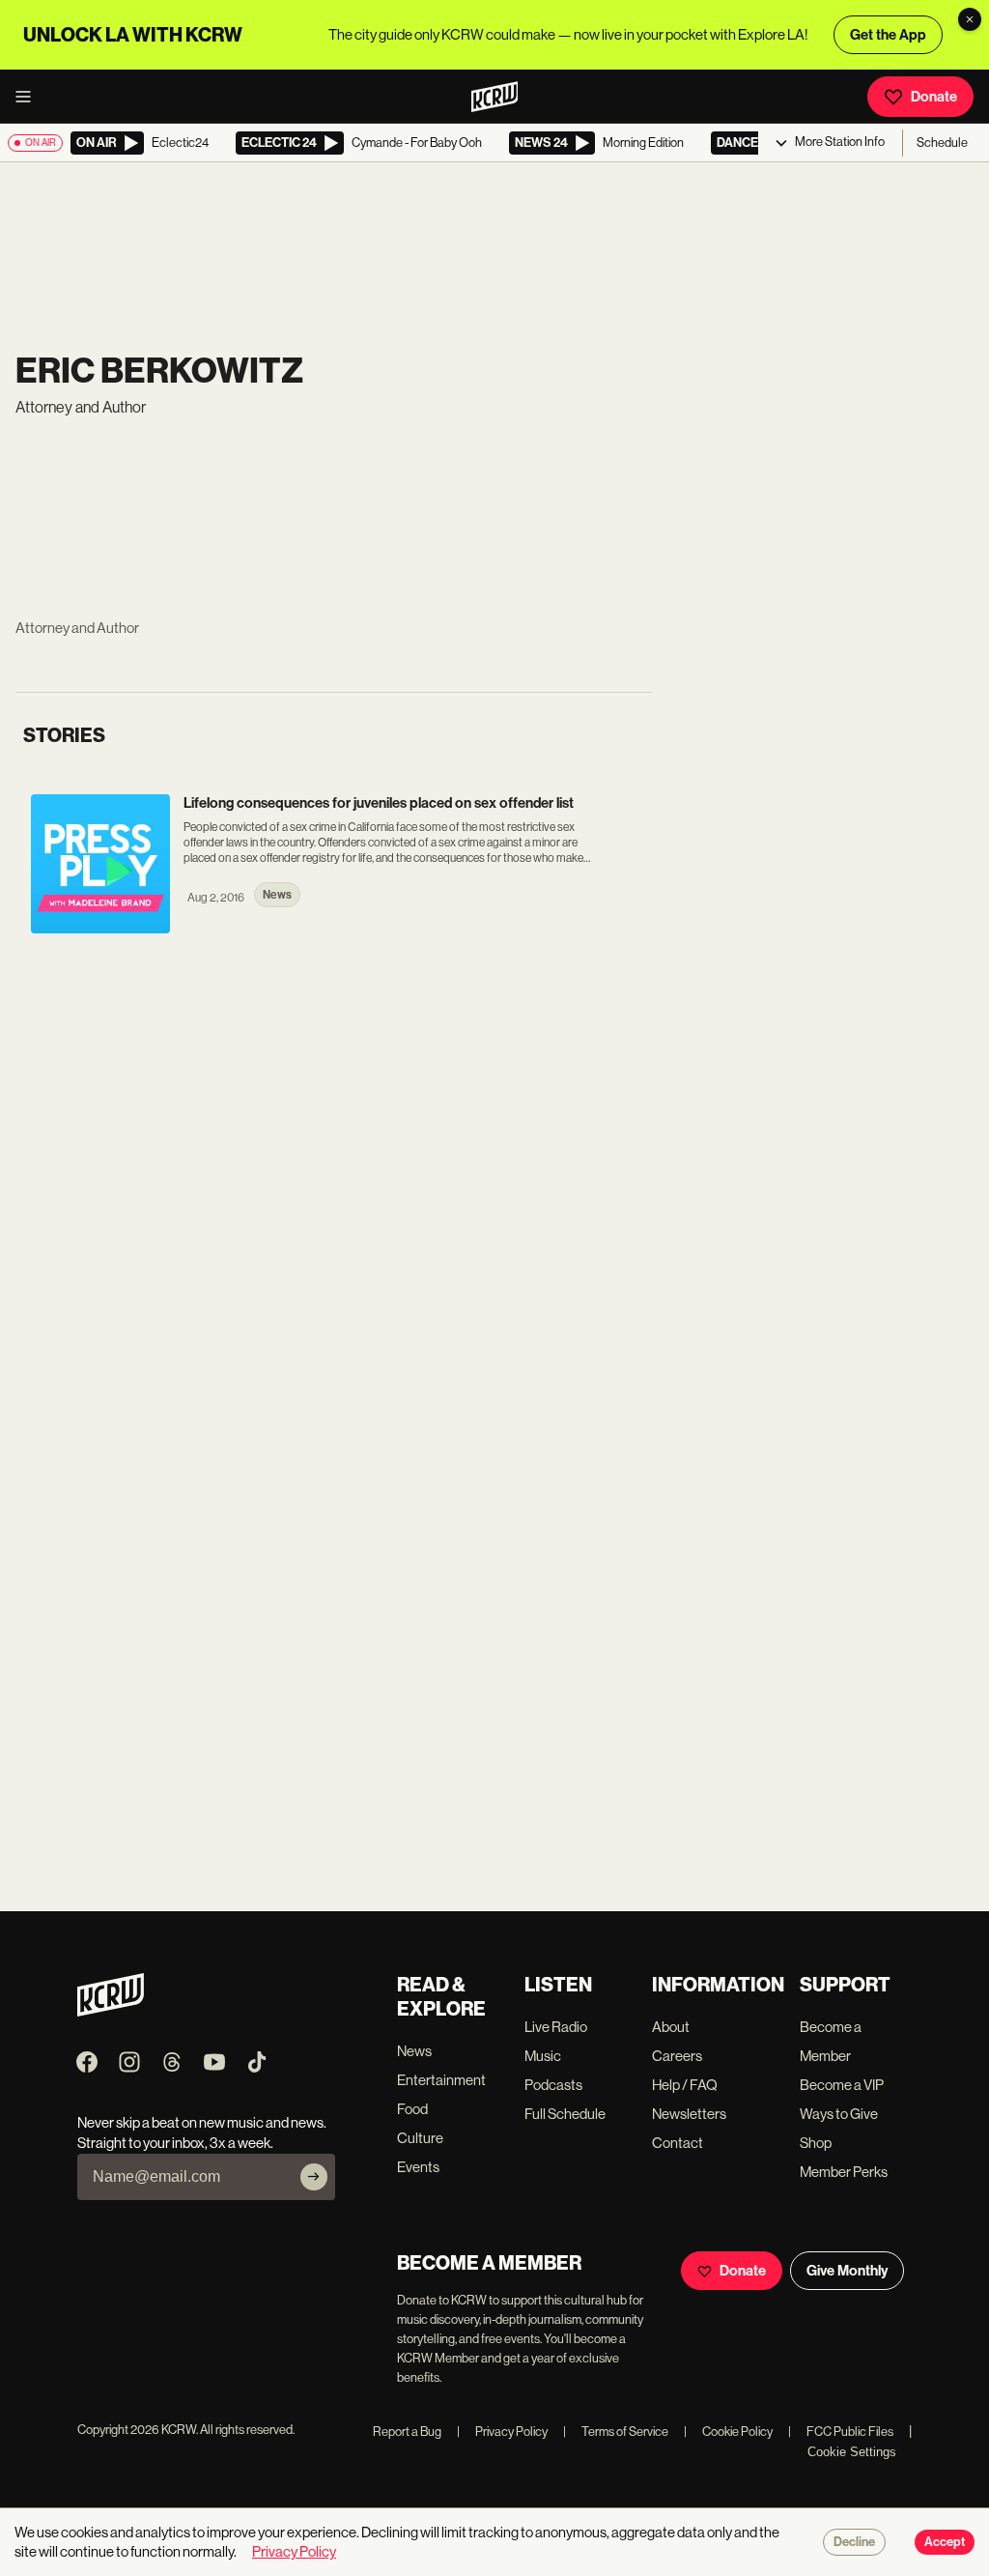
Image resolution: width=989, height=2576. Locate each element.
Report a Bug (407, 2432)
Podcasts (553, 2085)
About (671, 2027)
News (414, 2051)
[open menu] (29, 97)
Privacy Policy (502, 2432)
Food (412, 2109)
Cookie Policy (728, 2432)
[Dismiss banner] (970, 19)
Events (418, 2167)
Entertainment (441, 2080)
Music (543, 2056)
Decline (854, 2542)
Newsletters (689, 2114)
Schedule (942, 143)
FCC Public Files (841, 2432)
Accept (945, 2542)
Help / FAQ (685, 2085)
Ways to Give (839, 2114)
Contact (678, 2143)
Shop (816, 2143)
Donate (934, 97)
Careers (677, 2056)
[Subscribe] (314, 2177)
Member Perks (844, 2172)
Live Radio (556, 2027)
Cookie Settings (852, 2452)
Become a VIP (842, 2085)
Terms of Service (616, 2432)
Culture (420, 2138)
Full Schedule (565, 2114)
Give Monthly (847, 2271)
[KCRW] (111, 2011)
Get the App (888, 35)
